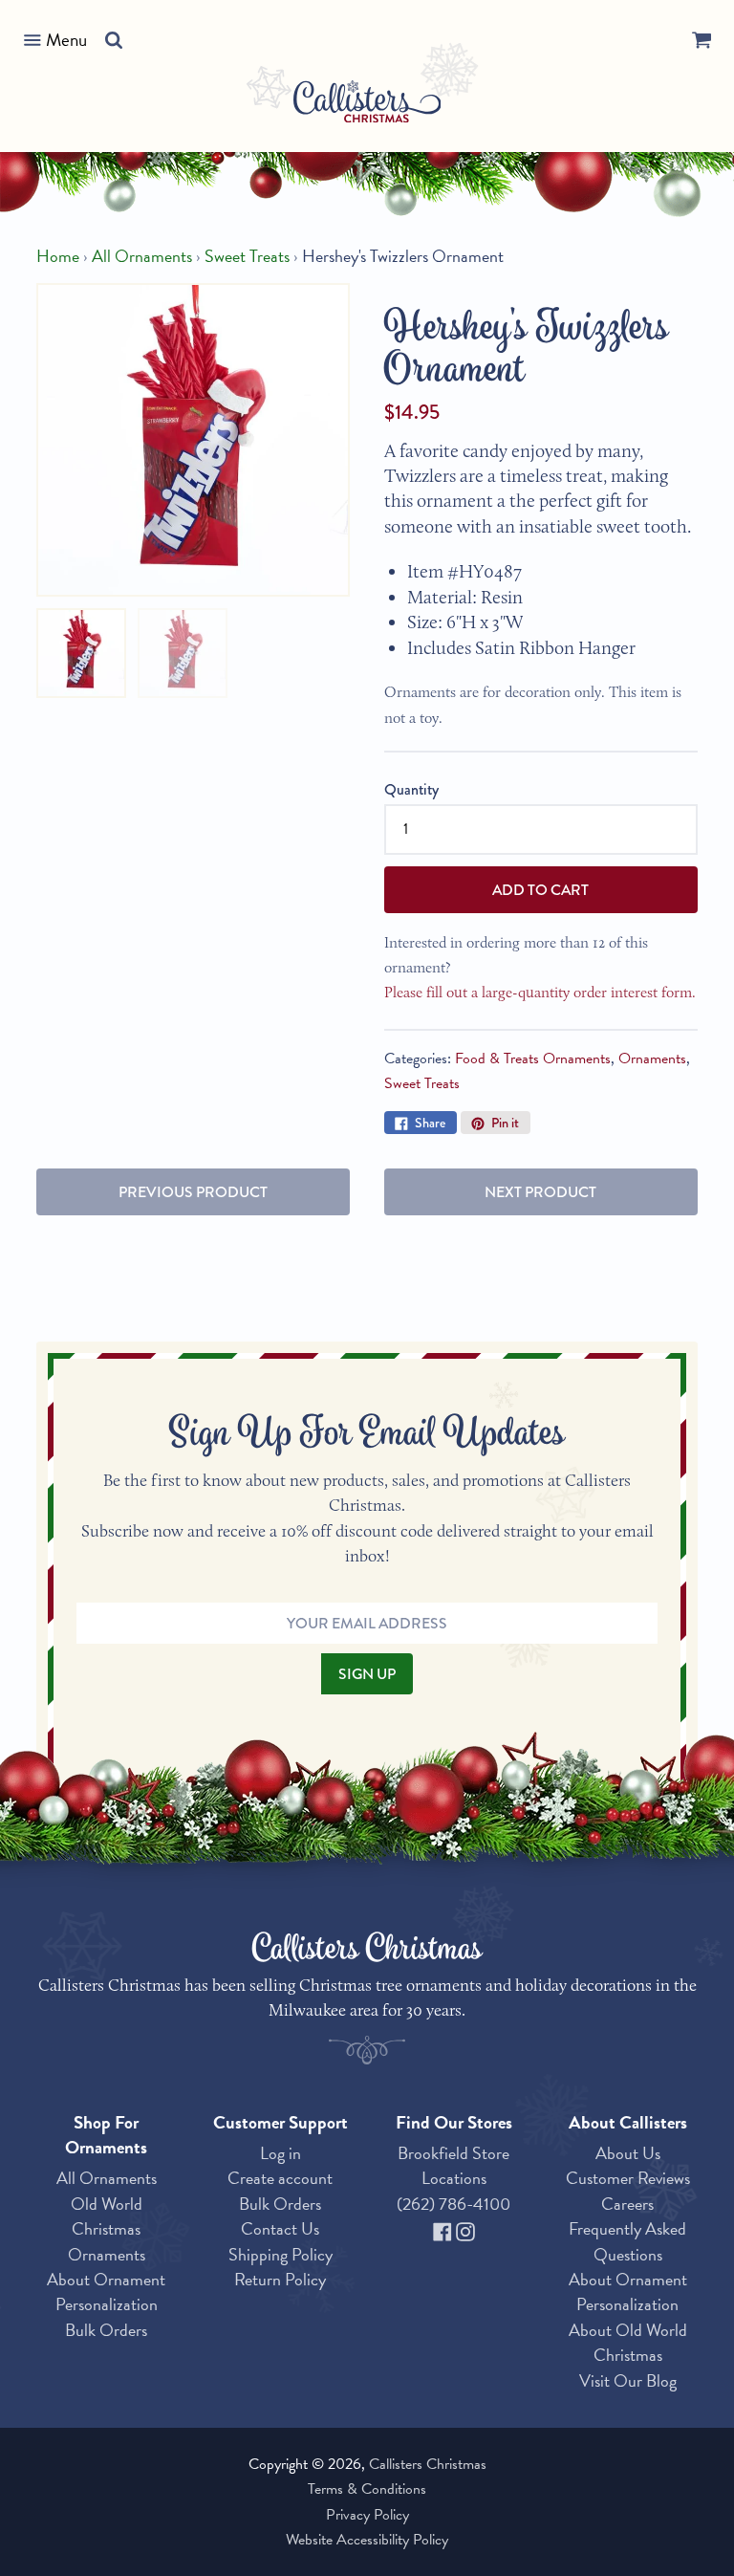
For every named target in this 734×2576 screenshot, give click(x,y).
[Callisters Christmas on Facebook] (444, 2228)
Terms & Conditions (367, 2489)
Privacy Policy (367, 2515)
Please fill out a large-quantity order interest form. (540, 992)
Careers (627, 2204)
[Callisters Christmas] (367, 105)
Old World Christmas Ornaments (107, 2229)
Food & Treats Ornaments (533, 1059)
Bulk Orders (106, 2330)
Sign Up (367, 1674)
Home (58, 256)
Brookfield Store (453, 2153)
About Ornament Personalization (106, 2292)
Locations (454, 2178)
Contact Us (280, 2228)
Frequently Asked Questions (627, 2241)
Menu (66, 40)
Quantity (411, 789)
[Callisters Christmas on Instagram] (465, 2228)
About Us (628, 2153)
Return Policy (280, 2279)
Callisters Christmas (428, 2464)
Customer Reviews (628, 2178)
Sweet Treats (247, 256)
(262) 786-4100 (453, 2204)
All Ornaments (142, 256)
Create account (280, 2178)
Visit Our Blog (628, 2380)
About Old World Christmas (628, 2342)
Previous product (193, 1192)
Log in (281, 2153)
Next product (540, 1192)
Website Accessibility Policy (367, 2540)
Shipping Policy (281, 2254)
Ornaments (652, 1059)
